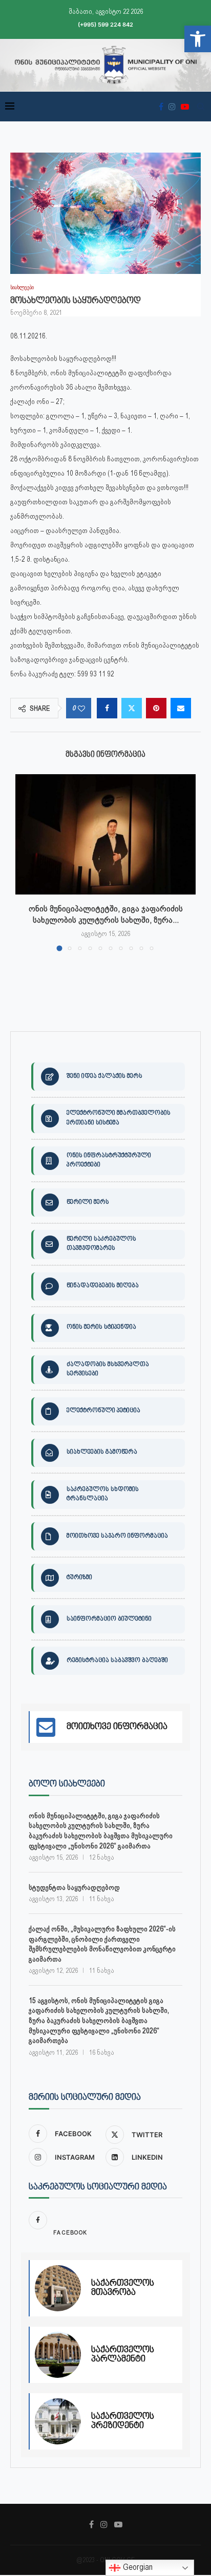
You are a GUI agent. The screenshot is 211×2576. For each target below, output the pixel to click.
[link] (198, 39)
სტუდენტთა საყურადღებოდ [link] (74, 1887)
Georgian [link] (137, 2567)
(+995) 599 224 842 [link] (105, 25)
